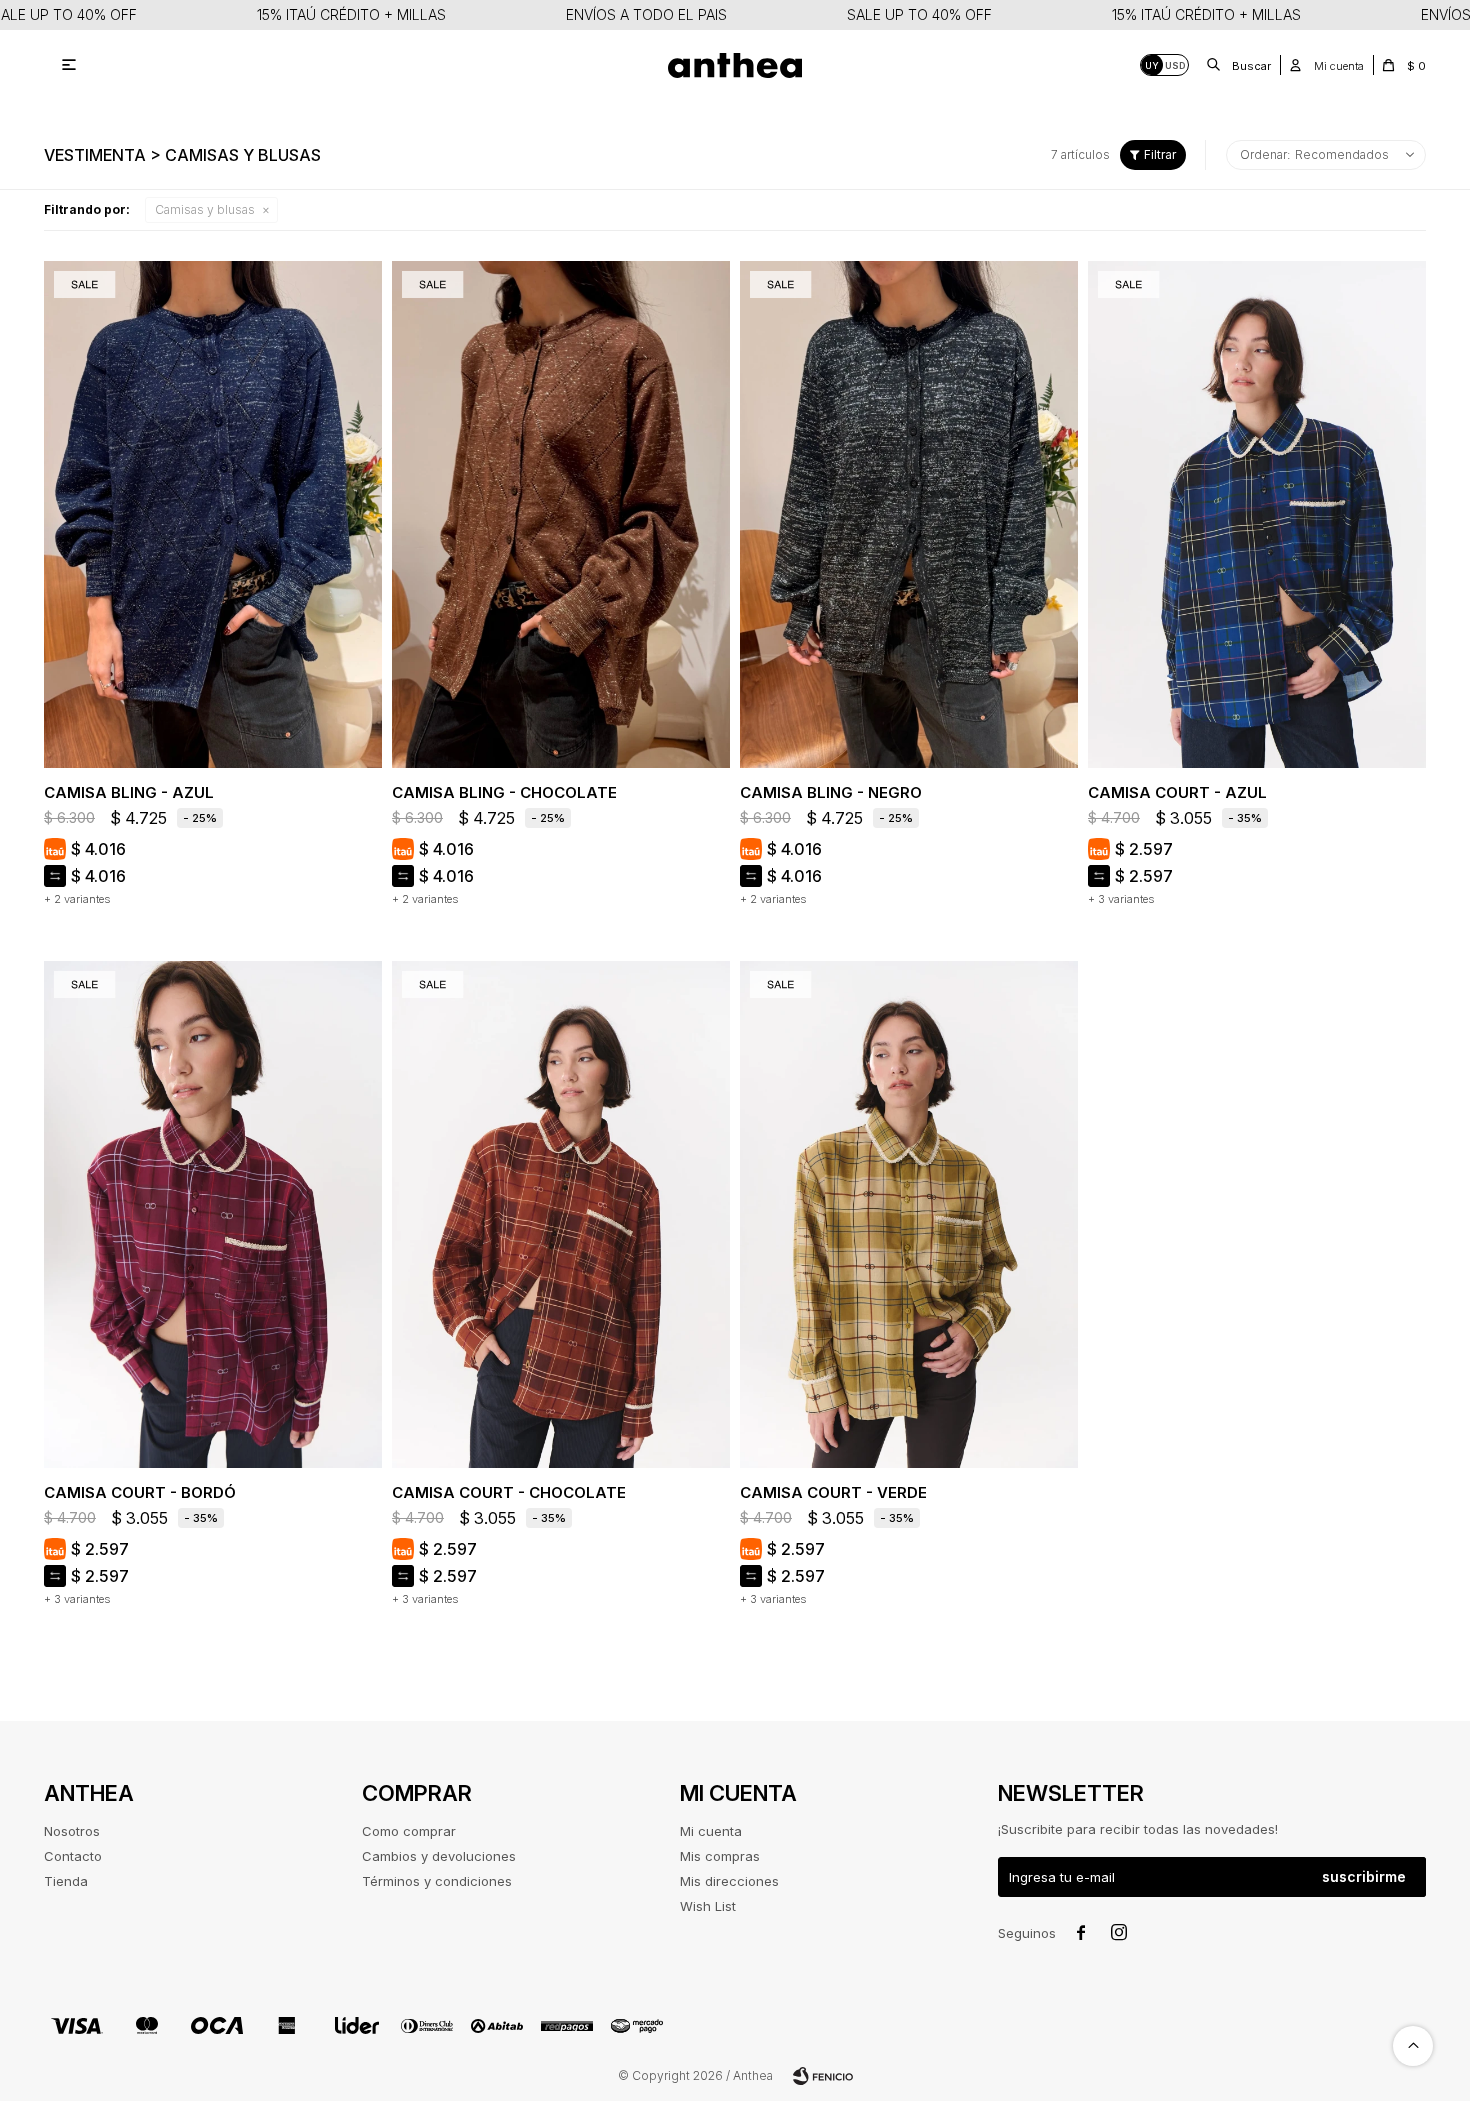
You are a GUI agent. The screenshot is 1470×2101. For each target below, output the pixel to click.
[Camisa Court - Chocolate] (561, 1214)
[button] (1240, 65)
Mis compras (720, 1856)
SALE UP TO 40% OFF (919, 14)
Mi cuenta (711, 1831)
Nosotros (72, 1831)
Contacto (73, 1856)
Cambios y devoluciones (439, 1856)
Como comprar (409, 1831)
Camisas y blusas (205, 209)
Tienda (66, 1881)
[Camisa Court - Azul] (1257, 514)
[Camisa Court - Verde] (909, 1214)
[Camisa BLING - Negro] (909, 514)
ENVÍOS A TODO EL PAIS (646, 14)
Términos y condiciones (437, 1881)
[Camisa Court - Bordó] (213, 1214)
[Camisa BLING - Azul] (213, 514)
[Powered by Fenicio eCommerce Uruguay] (823, 2076)
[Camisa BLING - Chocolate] (561, 514)
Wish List (708, 1906)
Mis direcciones (729, 1881)
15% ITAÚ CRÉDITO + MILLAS (351, 14)
